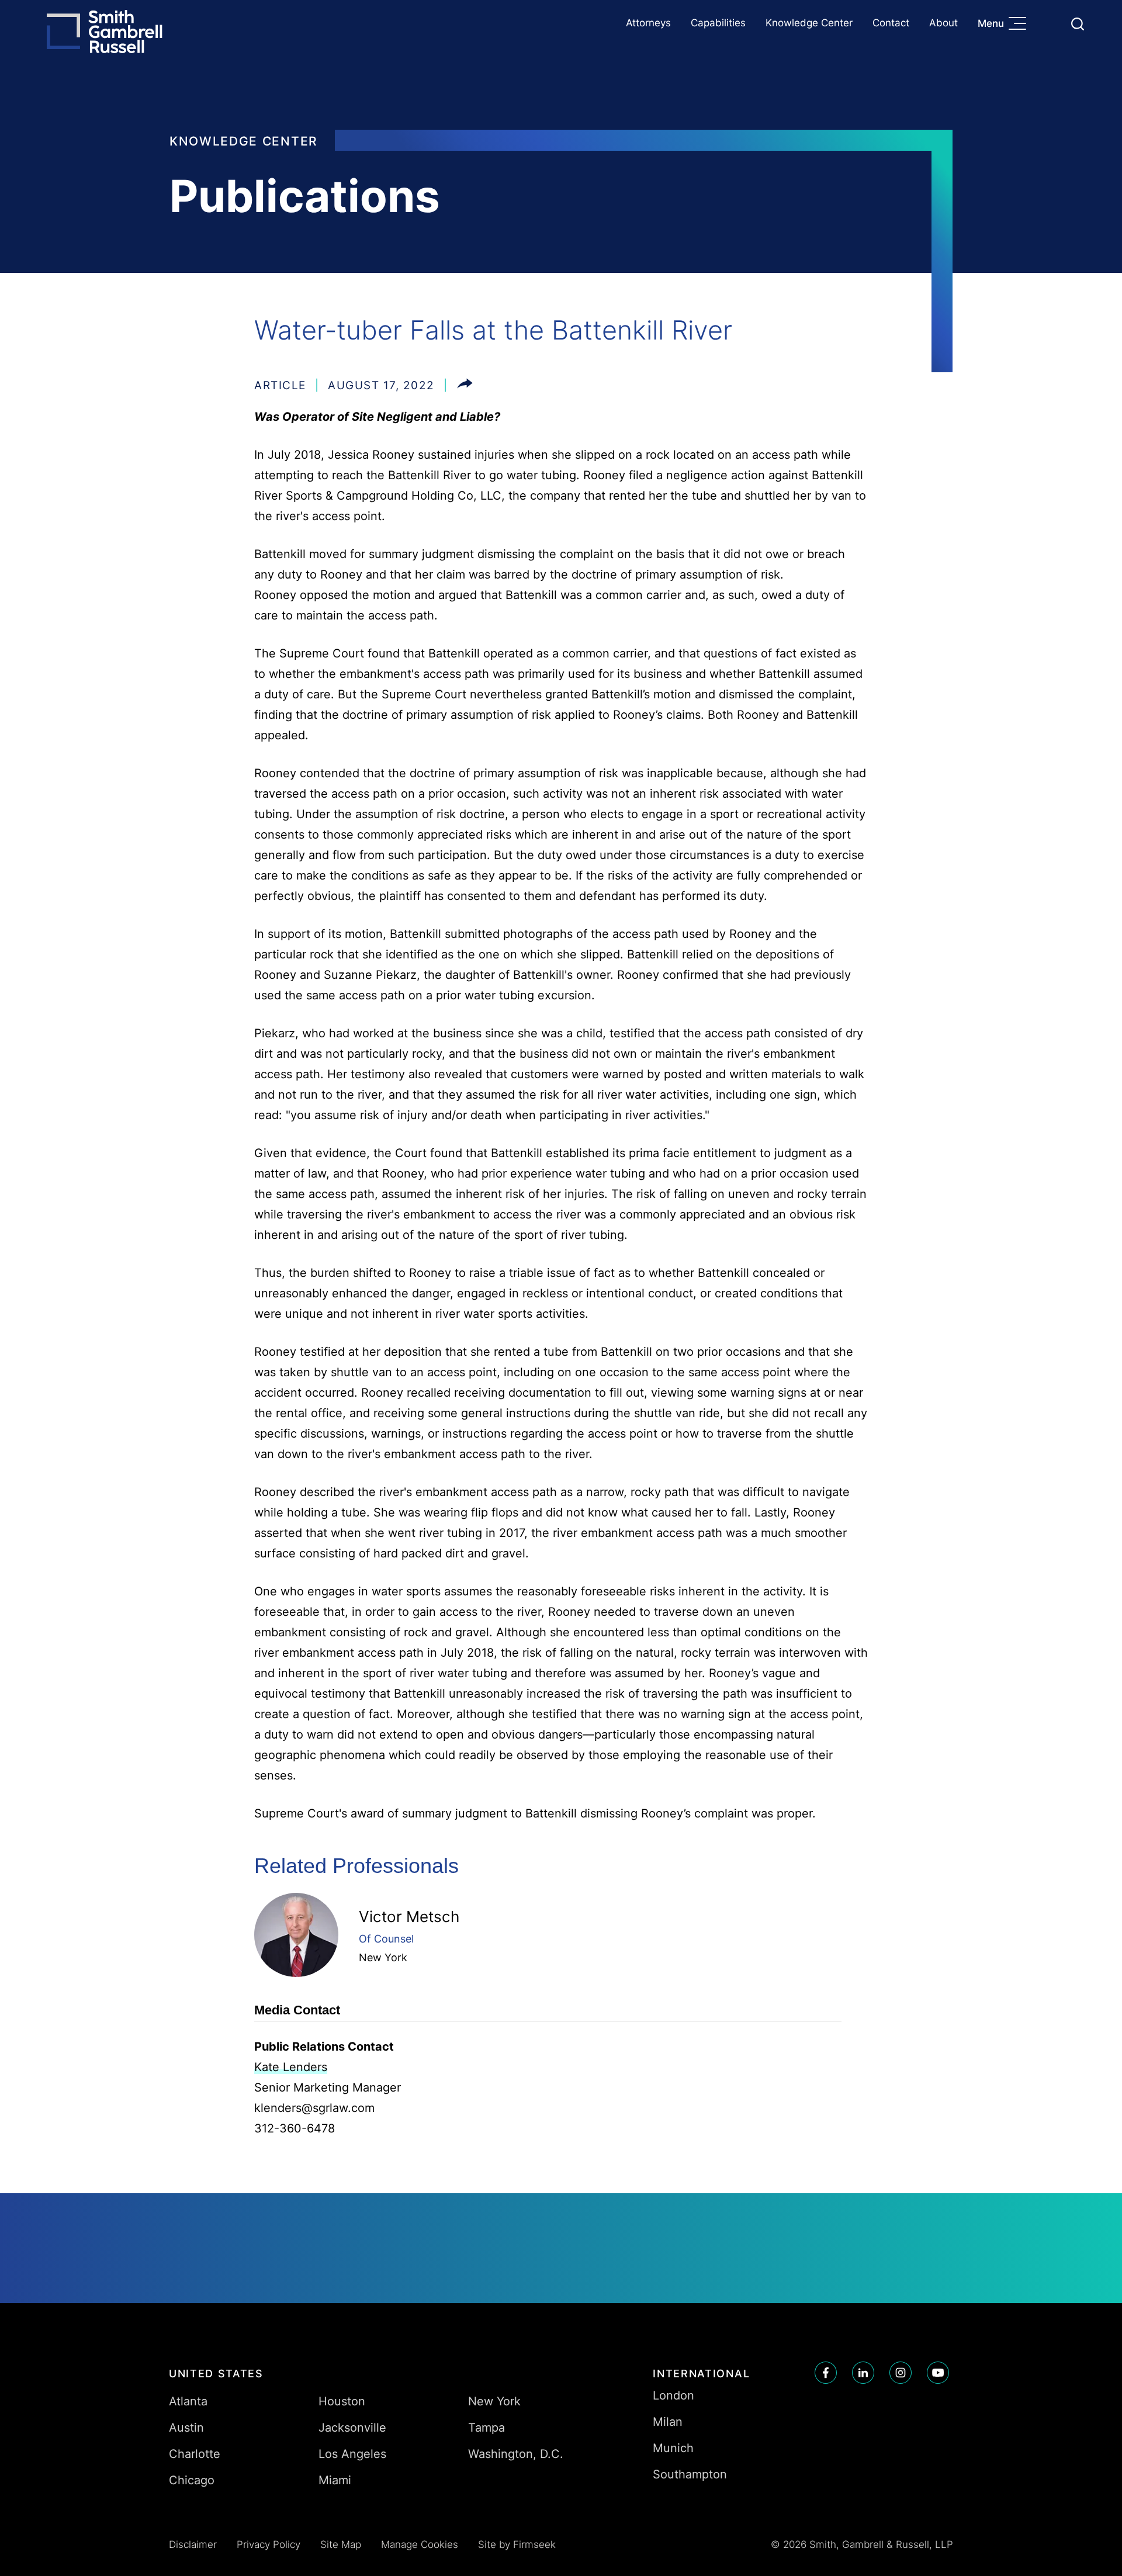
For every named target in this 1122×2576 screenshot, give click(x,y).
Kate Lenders (291, 2067)
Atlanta (188, 2401)
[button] (465, 385)
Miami (335, 2480)
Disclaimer (193, 2544)
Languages (1050, 24)
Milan (668, 2422)
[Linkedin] (863, 2373)
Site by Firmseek (517, 2544)
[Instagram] (901, 2373)
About (943, 23)
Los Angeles (352, 2454)
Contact (891, 23)
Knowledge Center (809, 23)
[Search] (1078, 24)
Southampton (690, 2474)
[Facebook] (826, 2373)
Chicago (192, 2480)
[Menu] (1020, 25)
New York (383, 1957)
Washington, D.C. (516, 2454)
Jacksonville (352, 2428)
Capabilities (718, 23)
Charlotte (195, 2454)
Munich (673, 2448)
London (673, 2395)
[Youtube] (938, 2373)
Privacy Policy (269, 2544)
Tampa (486, 2428)
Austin (186, 2428)
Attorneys (648, 23)
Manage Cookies (420, 2544)
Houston (342, 2401)
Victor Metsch (409, 1917)
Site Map (341, 2544)
